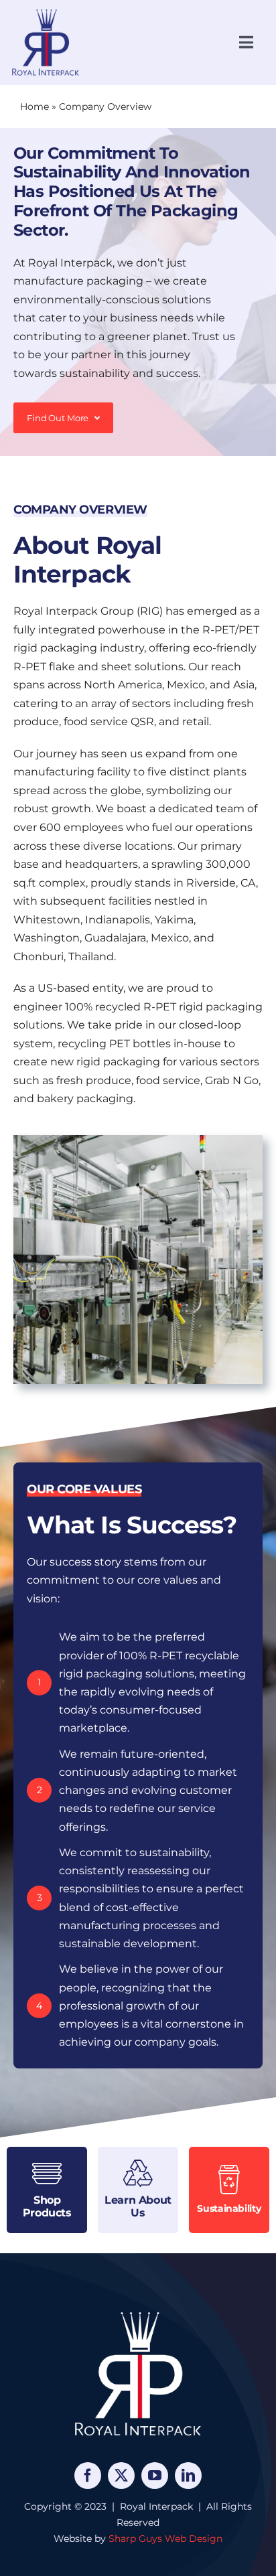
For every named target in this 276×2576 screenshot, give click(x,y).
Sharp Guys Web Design (165, 2539)
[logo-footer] (138, 2312)
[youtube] (155, 2476)
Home (34, 106)
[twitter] (121, 2476)
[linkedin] (188, 2476)
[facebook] (88, 2476)
